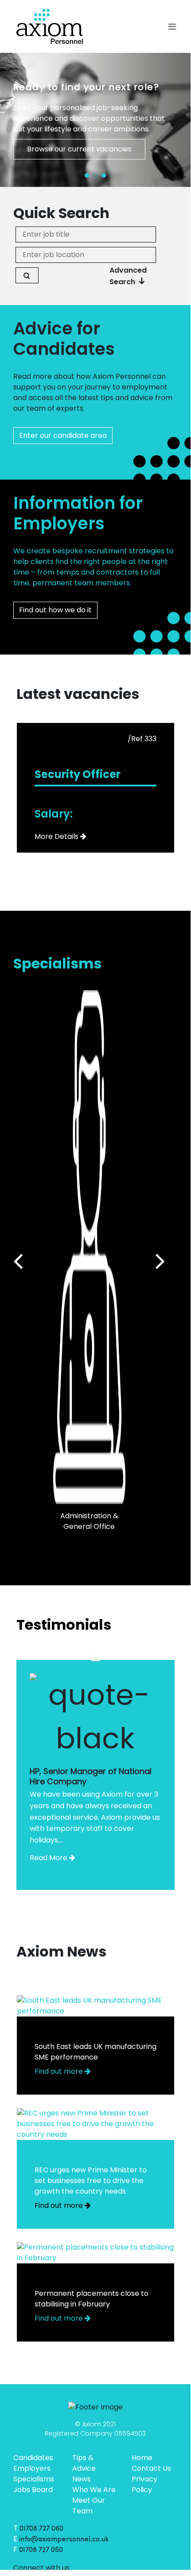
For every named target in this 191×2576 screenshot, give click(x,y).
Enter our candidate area (63, 435)
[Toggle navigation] (172, 27)
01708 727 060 (41, 2529)
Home (142, 2458)
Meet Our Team (89, 2506)
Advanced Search (128, 276)
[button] (87, 175)
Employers (32, 2468)
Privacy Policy (144, 2484)
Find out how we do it (55, 610)
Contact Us (151, 2468)
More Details (57, 836)
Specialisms (34, 2479)
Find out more (60, 2071)
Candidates (33, 2458)
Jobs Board (33, 2490)
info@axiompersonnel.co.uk (64, 2540)
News (82, 2479)
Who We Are (94, 2490)
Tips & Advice (84, 2463)
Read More (49, 1858)
